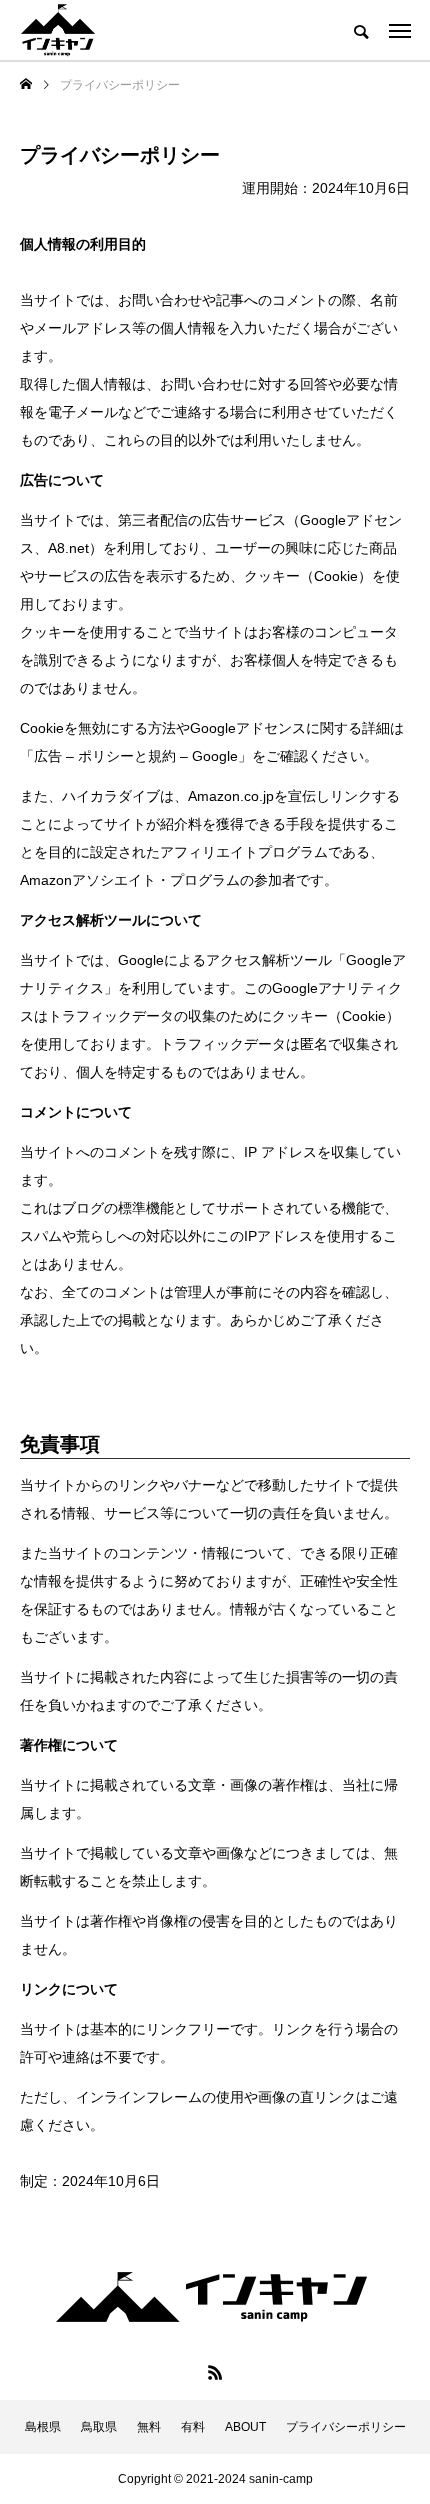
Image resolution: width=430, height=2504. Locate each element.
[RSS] (215, 2372)
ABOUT (245, 2427)
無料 (149, 2427)
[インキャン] (58, 30)
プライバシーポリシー (346, 2427)
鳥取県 (99, 2427)
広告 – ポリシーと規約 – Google (136, 756)
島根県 (43, 2427)
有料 (193, 2427)
